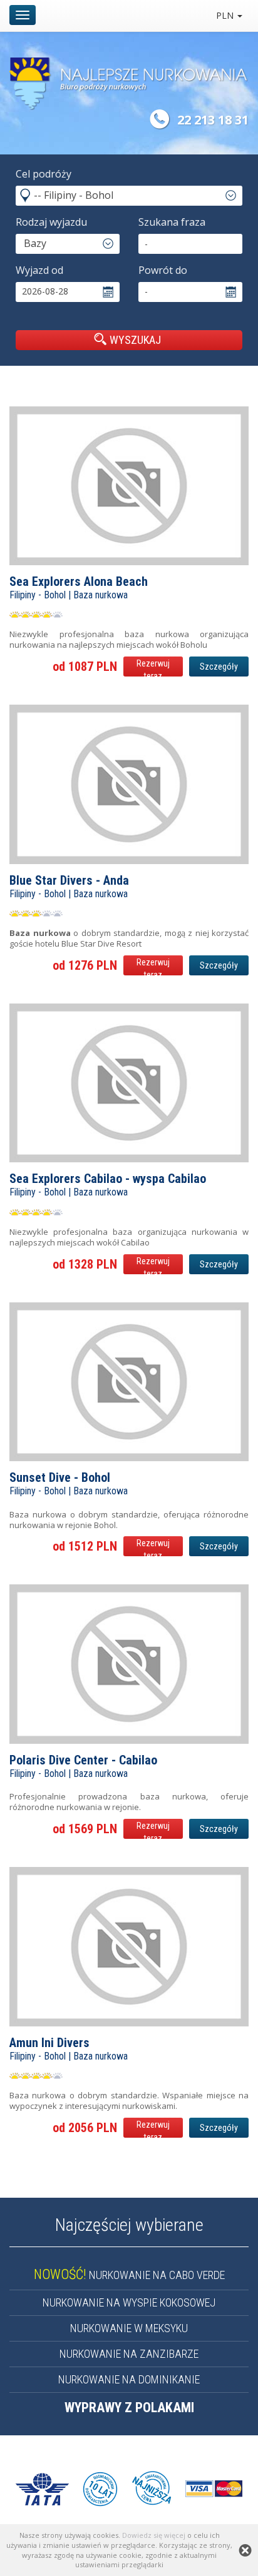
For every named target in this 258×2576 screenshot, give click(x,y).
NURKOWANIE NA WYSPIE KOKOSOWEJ (129, 2302)
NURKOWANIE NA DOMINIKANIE (129, 2379)
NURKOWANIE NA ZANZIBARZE (129, 2354)
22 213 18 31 (213, 120)
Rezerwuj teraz (153, 667)
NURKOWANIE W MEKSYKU (129, 2328)
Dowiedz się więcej (154, 2535)
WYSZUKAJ (135, 340)
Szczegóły (219, 667)
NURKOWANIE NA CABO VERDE (129, 2275)
